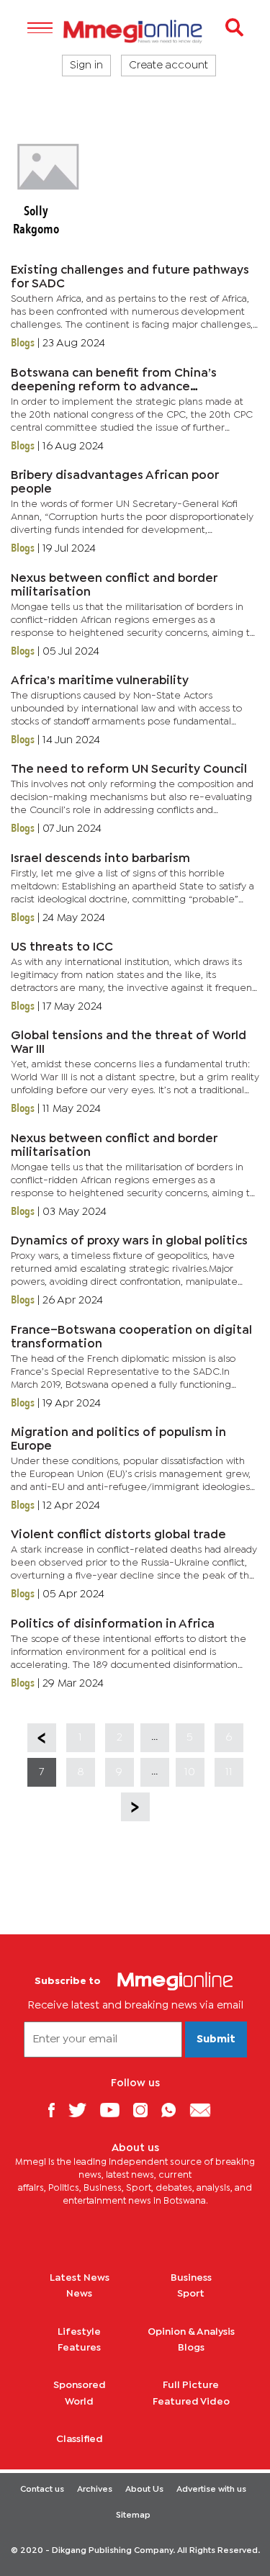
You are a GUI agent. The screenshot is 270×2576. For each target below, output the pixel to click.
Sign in (86, 66)
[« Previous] (42, 1738)
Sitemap (133, 2516)
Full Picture (191, 2385)
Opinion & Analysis (191, 2332)
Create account (168, 66)
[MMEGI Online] (135, 31)
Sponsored (80, 2385)
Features (79, 2348)
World (79, 2402)
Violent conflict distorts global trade (118, 1535)
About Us (144, 2490)
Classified (80, 2439)
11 (229, 1772)
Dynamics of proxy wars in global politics (129, 1241)
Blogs (191, 2348)
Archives (95, 2490)
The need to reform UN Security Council (129, 769)
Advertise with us (211, 2490)
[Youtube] (115, 2110)
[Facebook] (57, 2110)
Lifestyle (79, 2332)
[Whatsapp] (174, 2110)
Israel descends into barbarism (100, 859)
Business (191, 2278)
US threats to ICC (62, 947)
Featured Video (191, 2402)
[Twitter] (83, 2110)
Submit (216, 2039)
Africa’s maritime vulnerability (100, 681)
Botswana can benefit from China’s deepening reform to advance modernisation (114, 387)
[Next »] (135, 1807)
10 (190, 1772)
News (79, 2294)
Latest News (80, 2278)
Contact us (42, 2490)
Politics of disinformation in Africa (113, 1624)
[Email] (206, 2110)
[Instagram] (146, 2110)
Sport (191, 2294)
